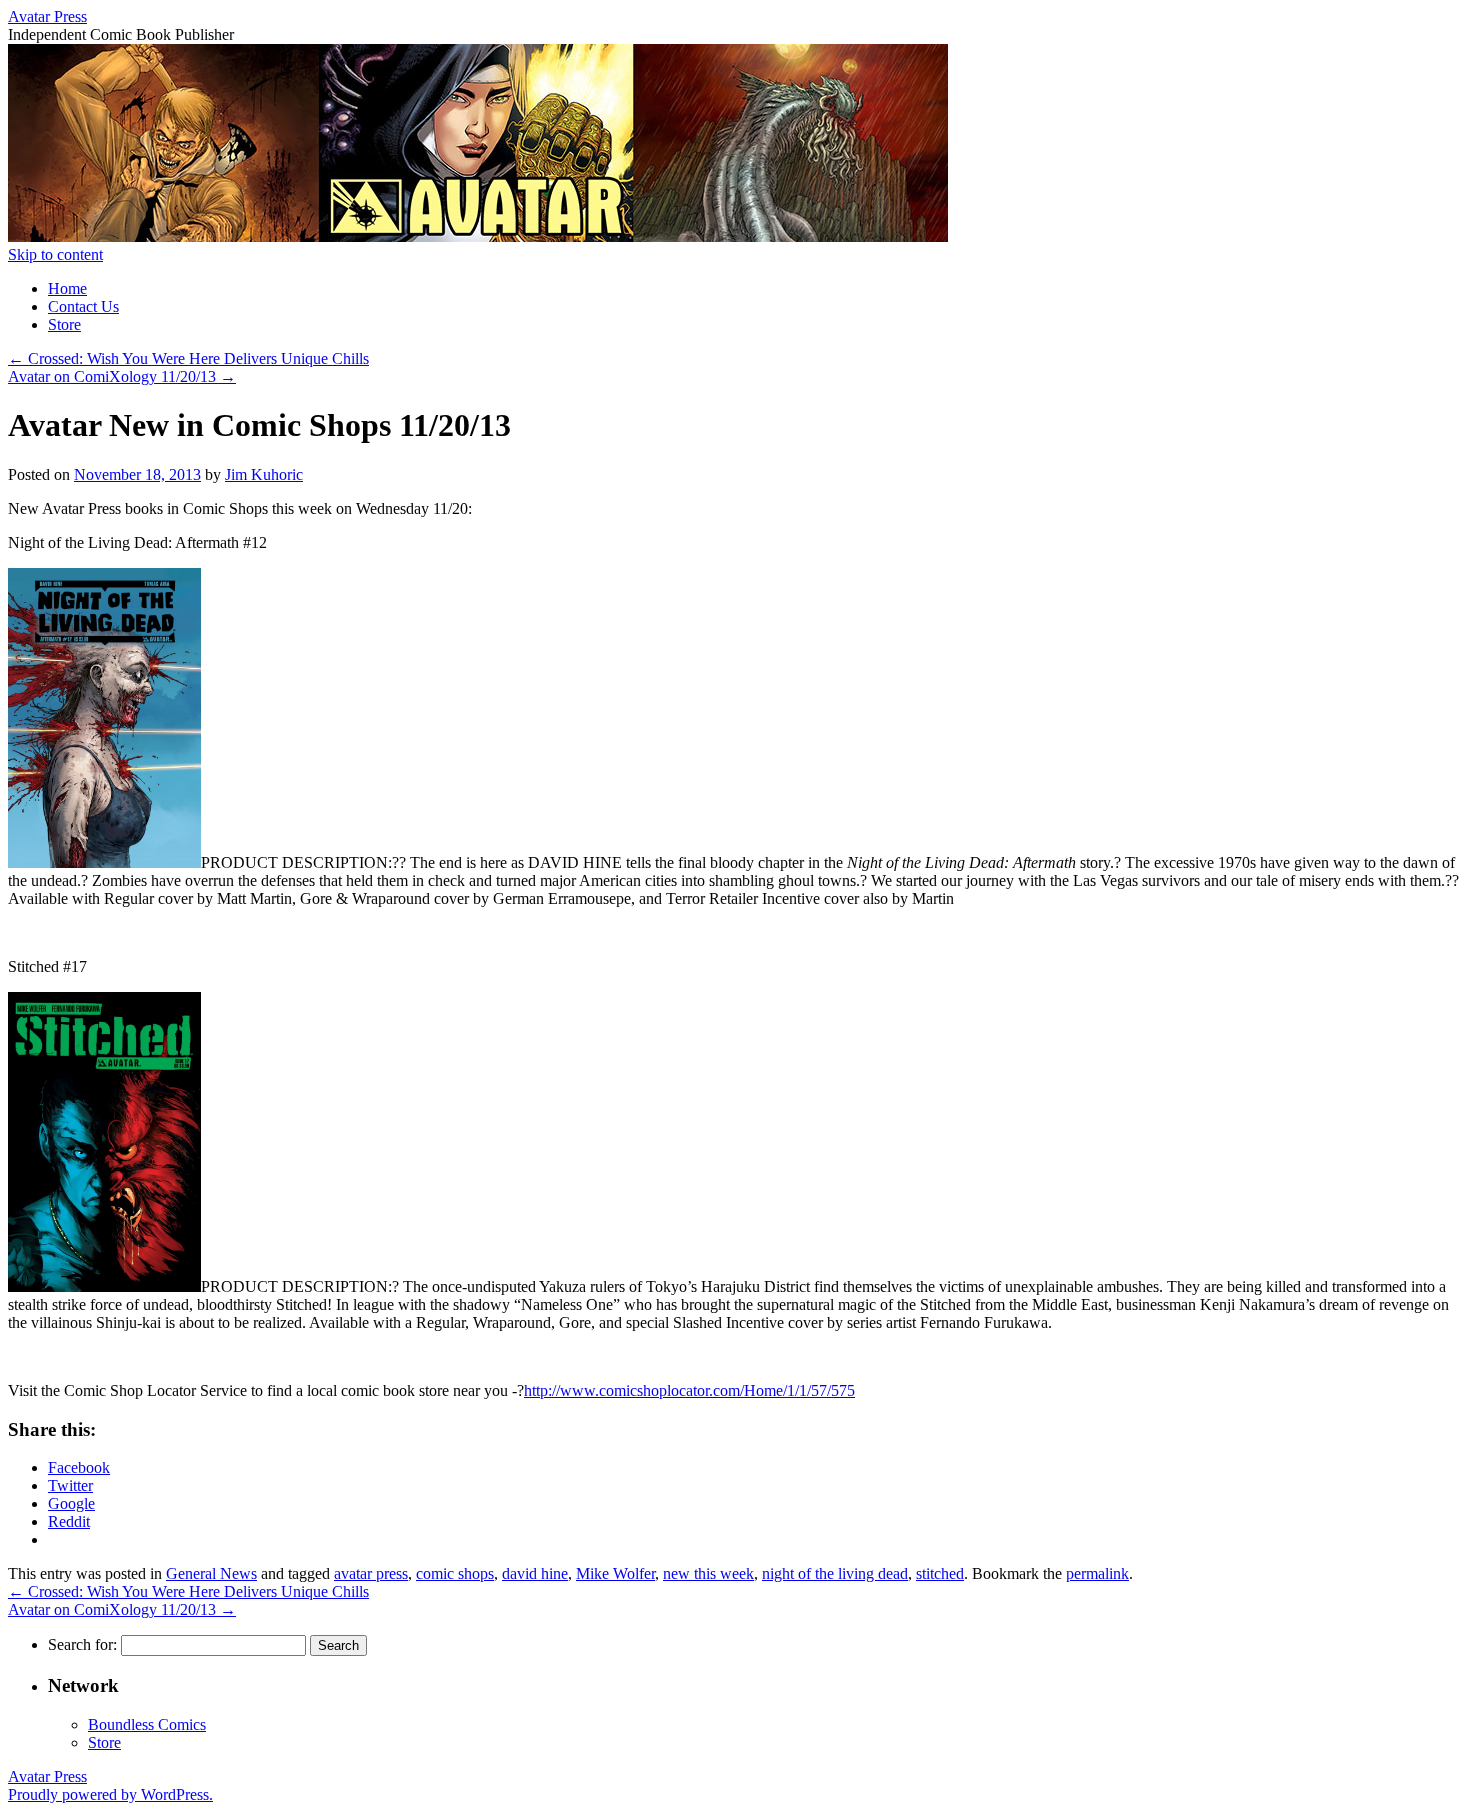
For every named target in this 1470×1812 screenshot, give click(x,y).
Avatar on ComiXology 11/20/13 (122, 376)
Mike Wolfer (615, 1573)
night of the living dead (835, 1573)
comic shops (455, 1573)
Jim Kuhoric (264, 474)
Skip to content (55, 254)
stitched (940, 1573)
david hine (535, 1573)
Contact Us (83, 306)
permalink (1097, 1573)
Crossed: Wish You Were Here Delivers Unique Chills (188, 358)
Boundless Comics (147, 1724)
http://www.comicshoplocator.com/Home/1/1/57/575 (689, 1390)
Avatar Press (47, 16)
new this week (708, 1573)
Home (67, 288)
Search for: (82, 1644)
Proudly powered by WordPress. (110, 1794)
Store (64, 324)
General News (211, 1573)
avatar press (371, 1573)
